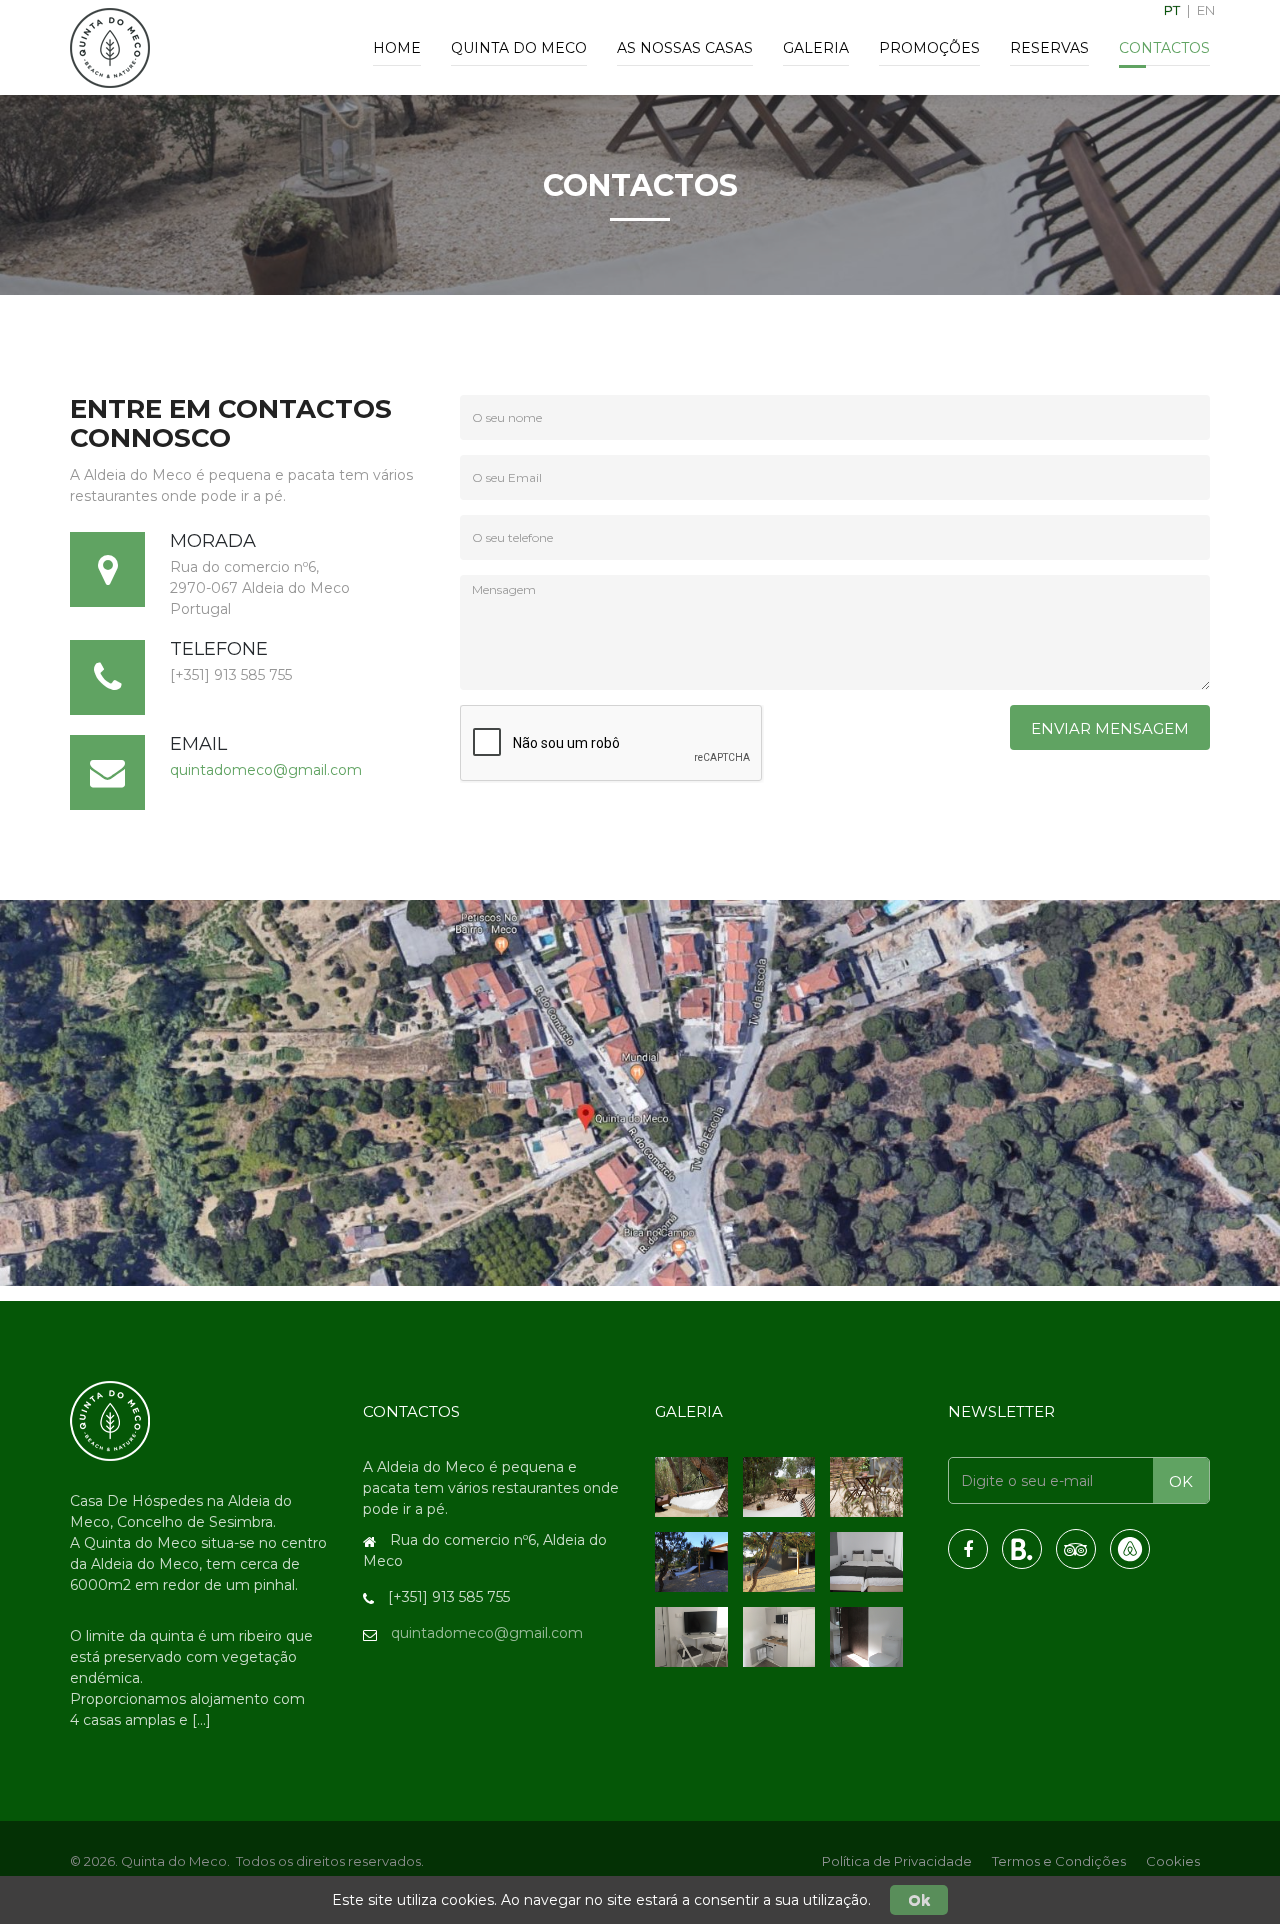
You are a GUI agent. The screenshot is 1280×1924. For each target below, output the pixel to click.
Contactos (1164, 48)
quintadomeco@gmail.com (266, 770)
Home (397, 48)
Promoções (929, 48)
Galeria (816, 48)
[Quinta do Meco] (110, 1420)
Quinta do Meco (519, 48)
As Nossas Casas (685, 48)
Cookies (1173, 1861)
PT (1172, 10)
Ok (919, 1900)
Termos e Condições (1059, 1861)
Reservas (1049, 48)
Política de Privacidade (897, 1861)
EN (1206, 10)
